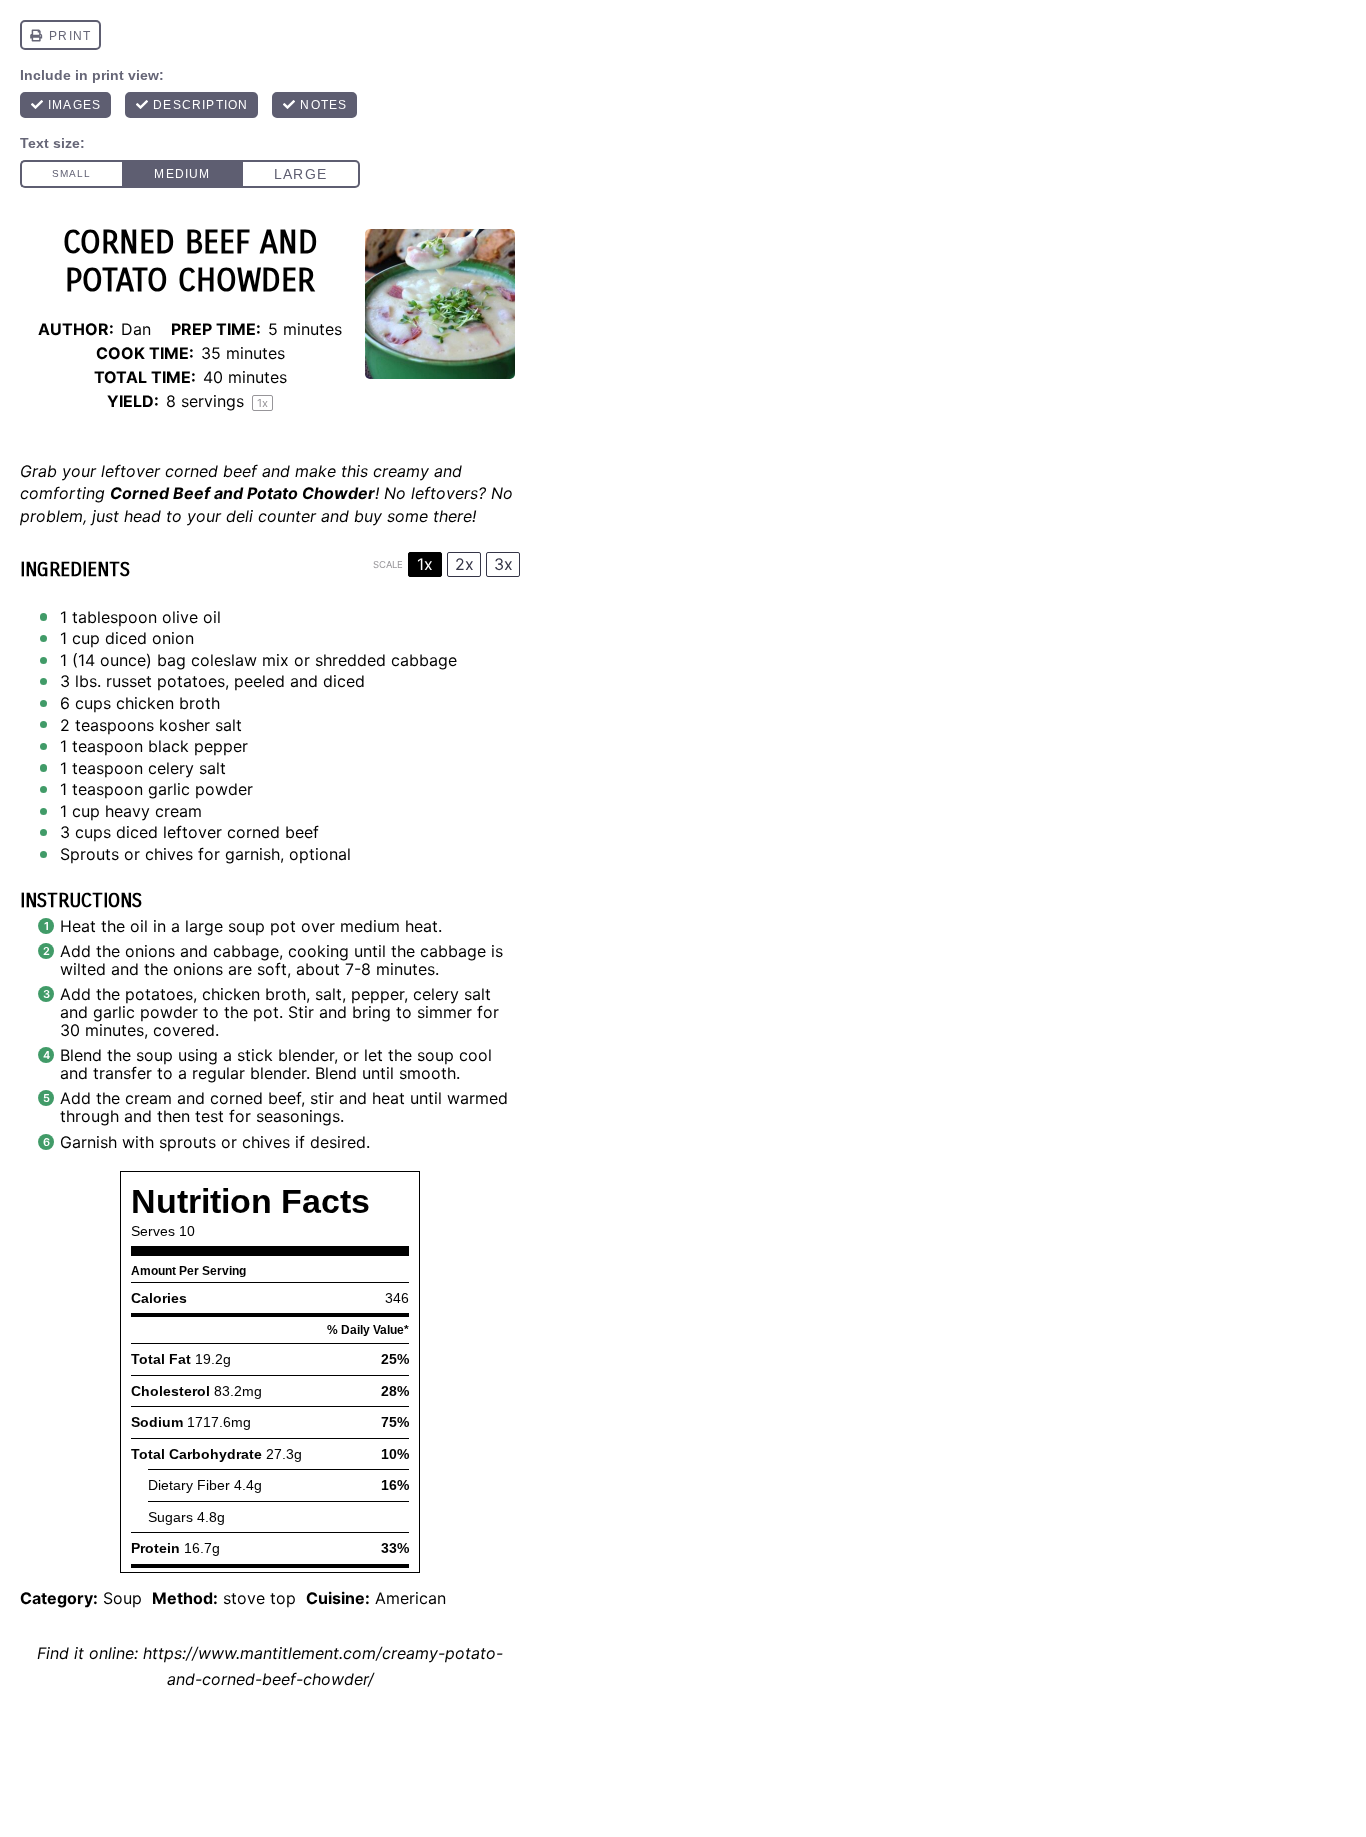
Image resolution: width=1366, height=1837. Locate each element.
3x (503, 564)
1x (425, 564)
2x (464, 564)
